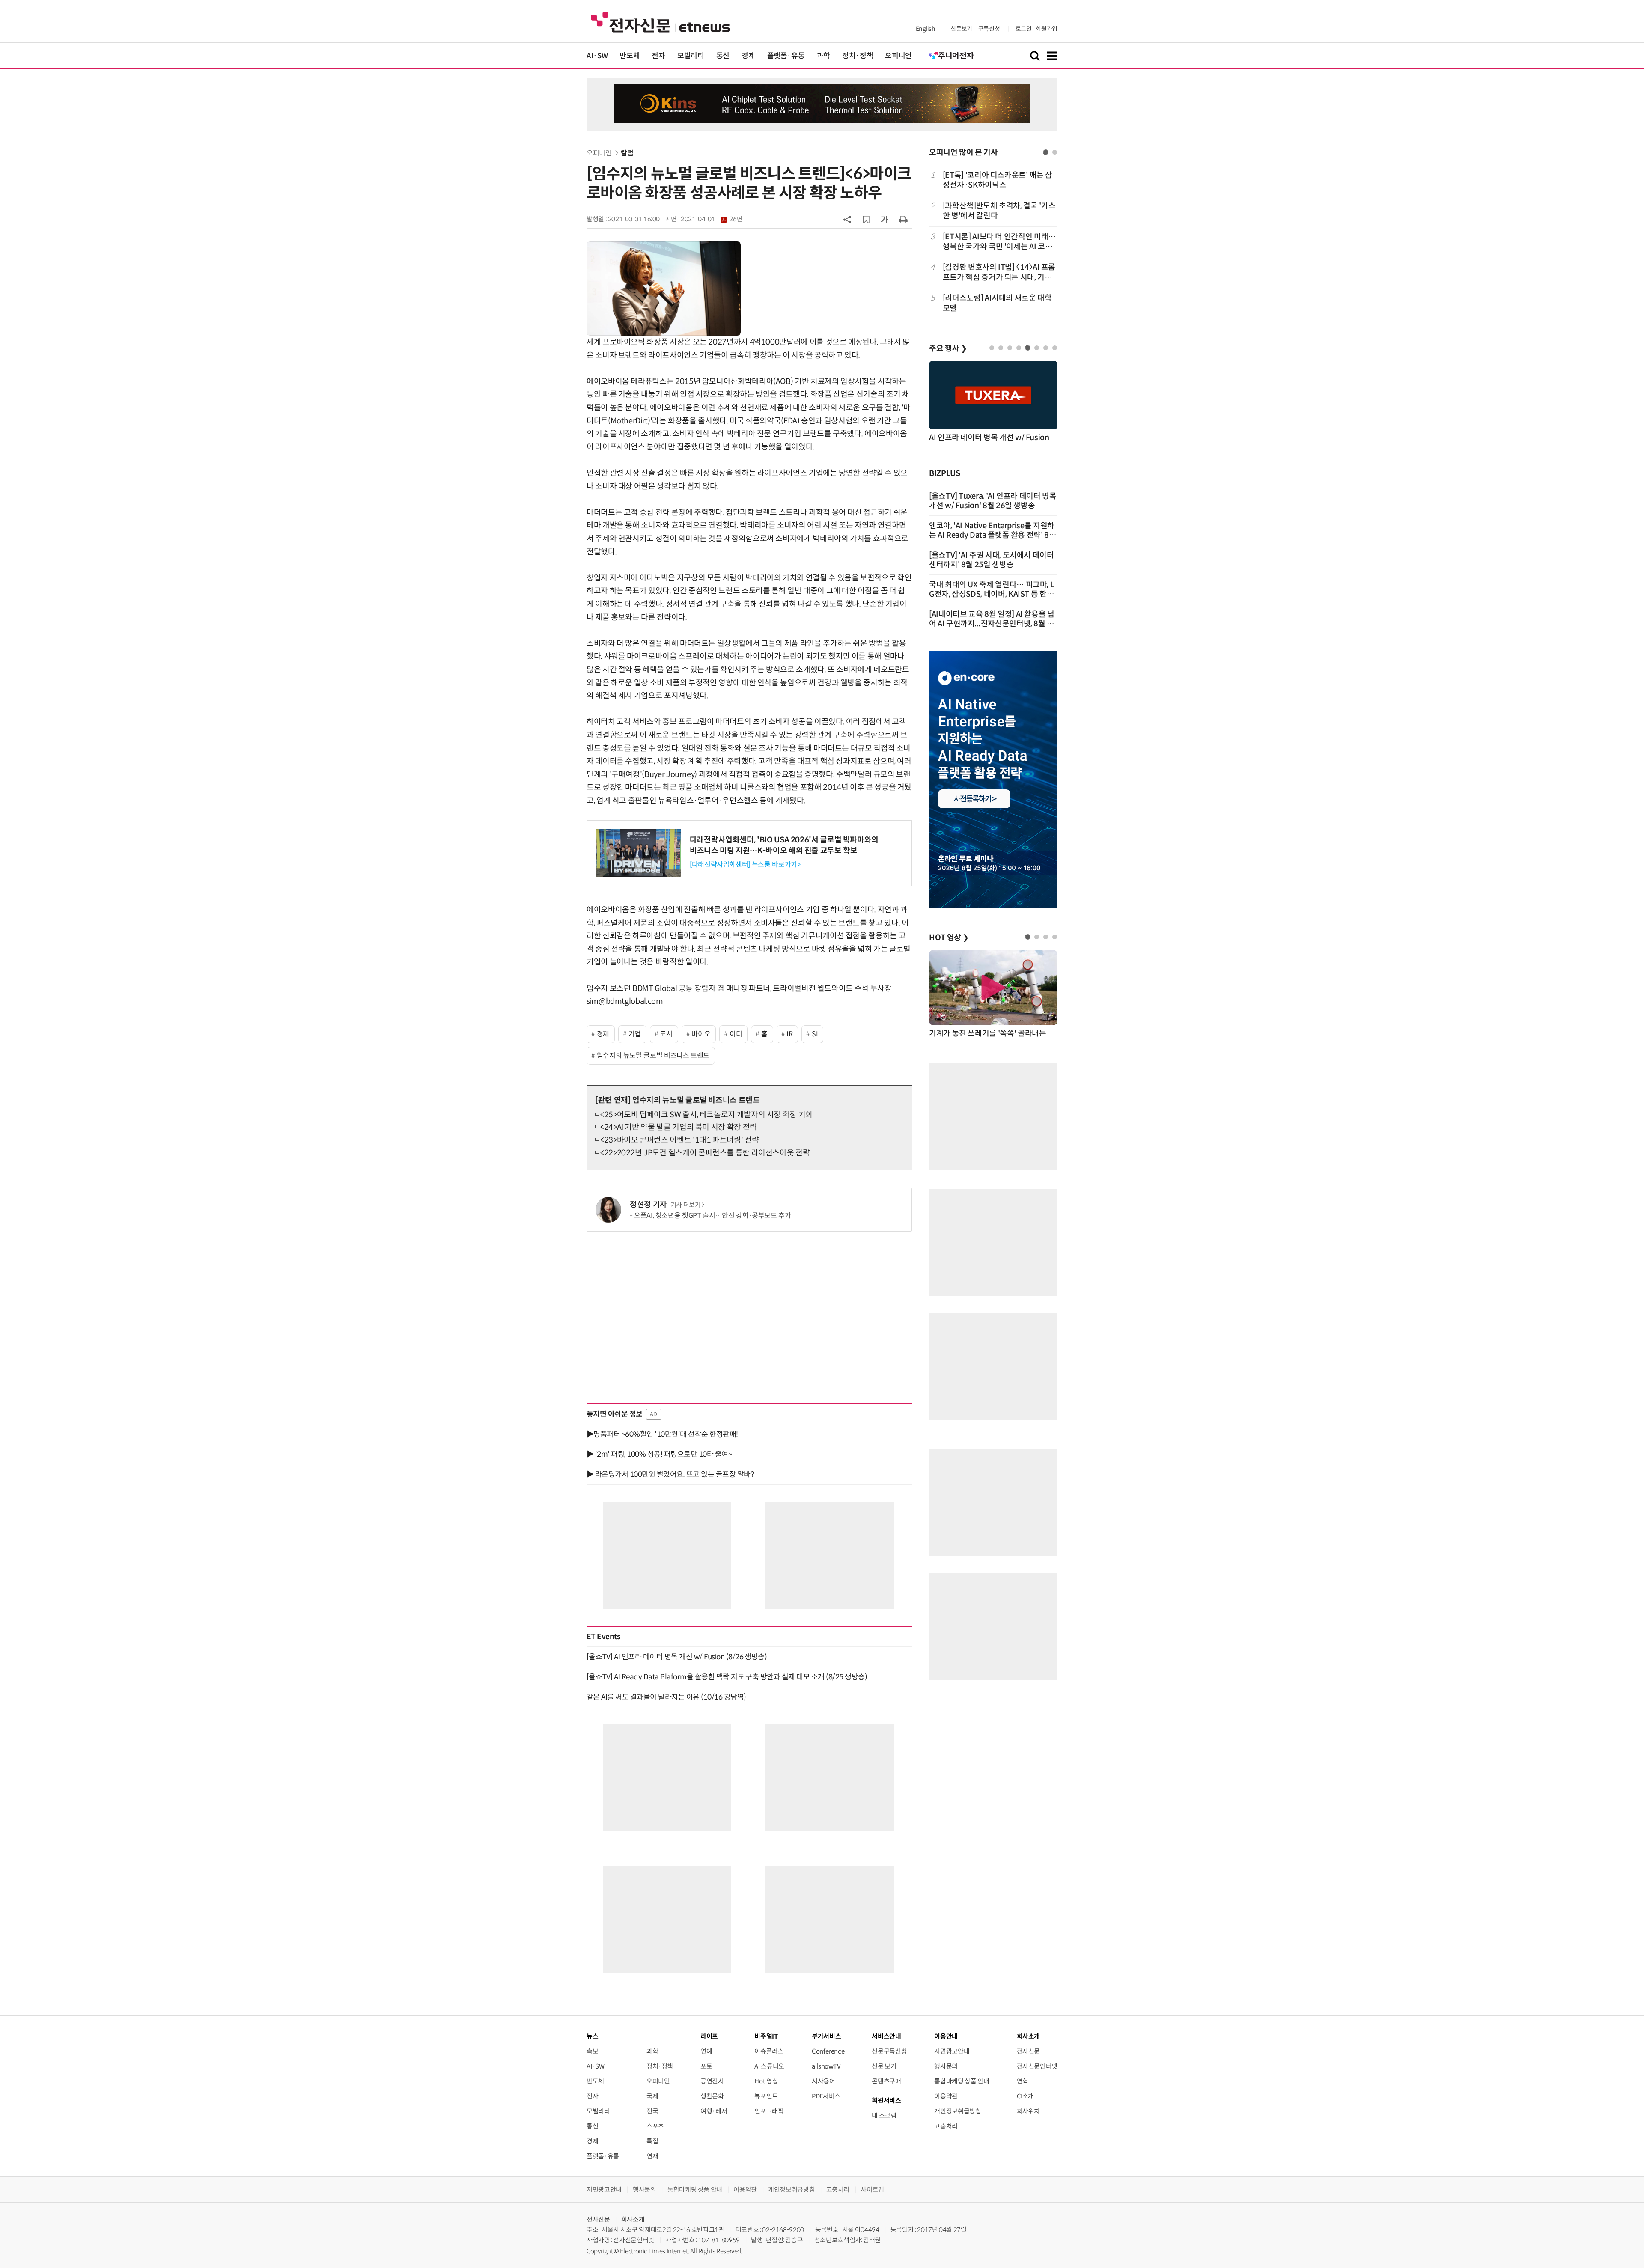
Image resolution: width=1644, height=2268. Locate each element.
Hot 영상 (766, 2081)
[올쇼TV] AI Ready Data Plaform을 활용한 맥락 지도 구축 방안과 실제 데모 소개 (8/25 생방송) (727, 1677)
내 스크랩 (884, 2115)
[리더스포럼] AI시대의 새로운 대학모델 (997, 303)
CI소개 (1026, 2096)
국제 (652, 2096)
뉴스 (592, 2036)
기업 (635, 1034)
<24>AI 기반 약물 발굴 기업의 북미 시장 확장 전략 (679, 1127)
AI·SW (597, 56)
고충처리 (946, 2126)
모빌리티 (691, 56)
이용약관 (946, 2096)
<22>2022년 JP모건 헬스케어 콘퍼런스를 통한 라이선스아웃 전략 (705, 1153)
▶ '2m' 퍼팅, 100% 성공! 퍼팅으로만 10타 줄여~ (659, 1454)
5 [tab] (1028, 348)
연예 (706, 2051)
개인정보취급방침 (958, 2111)
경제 (748, 56)
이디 (736, 1034)
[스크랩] (866, 220)
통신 (723, 56)
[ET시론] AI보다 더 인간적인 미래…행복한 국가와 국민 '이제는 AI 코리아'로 (999, 242)
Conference (828, 2051)
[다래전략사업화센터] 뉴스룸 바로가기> (745, 865)
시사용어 (823, 2081)
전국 (652, 2111)
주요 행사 (948, 348)
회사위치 (1029, 2111)
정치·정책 (858, 56)
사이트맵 (872, 2189)
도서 (666, 1034)
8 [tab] (1055, 348)
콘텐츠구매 (886, 2081)
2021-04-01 (712, 219)
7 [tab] (1046, 348)
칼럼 (627, 153)
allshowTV (826, 2066)
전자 (658, 56)
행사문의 (946, 2066)
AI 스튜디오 (769, 2066)
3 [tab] (1010, 348)
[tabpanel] (993, 242)
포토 (706, 2066)
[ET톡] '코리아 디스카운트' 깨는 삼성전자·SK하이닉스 (998, 180)
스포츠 (655, 2126)
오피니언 (898, 56)
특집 (652, 2141)
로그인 (1024, 29)
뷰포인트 (766, 2096)
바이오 (701, 1034)
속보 (592, 2051)
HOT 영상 (949, 938)
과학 (823, 56)
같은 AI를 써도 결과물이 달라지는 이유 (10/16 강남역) (666, 1697)
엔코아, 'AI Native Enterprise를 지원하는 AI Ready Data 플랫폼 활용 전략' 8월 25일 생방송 (993, 535)
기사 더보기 (686, 1205)
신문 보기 (884, 2066)
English (925, 29)
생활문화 (712, 2096)
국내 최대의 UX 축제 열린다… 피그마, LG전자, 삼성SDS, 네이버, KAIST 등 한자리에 (992, 594)
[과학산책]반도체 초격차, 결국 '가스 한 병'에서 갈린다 (999, 211)
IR (789, 1034)
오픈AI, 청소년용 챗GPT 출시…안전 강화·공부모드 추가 (712, 1216)
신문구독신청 (889, 2051)
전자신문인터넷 (1037, 2066)
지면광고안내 (952, 2051)
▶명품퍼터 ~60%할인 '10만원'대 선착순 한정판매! (662, 1434)
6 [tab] (1037, 348)
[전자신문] (660, 22)
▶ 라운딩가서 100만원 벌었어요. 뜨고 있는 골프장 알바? (670, 1474)
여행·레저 (714, 2111)
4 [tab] (1019, 348)
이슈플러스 (769, 2051)
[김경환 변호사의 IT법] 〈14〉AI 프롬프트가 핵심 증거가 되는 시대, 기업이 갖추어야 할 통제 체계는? (999, 272)
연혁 (1023, 2081)
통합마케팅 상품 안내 (962, 2081)
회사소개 (633, 2219)
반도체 (630, 56)
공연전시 (712, 2081)
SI (815, 1034)
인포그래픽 (769, 2111)
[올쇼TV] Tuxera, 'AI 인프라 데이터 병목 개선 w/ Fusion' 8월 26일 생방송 (993, 501)
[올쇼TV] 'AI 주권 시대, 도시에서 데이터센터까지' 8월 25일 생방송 (992, 560)
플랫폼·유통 (786, 56)
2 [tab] (1055, 152)
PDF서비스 (826, 2096)
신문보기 (961, 29)
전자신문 (1029, 2051)
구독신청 (989, 29)
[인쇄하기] (903, 219)
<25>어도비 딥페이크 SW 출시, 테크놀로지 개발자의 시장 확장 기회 (706, 1115)
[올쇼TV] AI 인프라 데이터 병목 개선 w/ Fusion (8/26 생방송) (677, 1657)
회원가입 (1047, 29)
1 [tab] (1046, 152)
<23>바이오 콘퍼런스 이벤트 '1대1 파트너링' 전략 (679, 1140)
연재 (652, 2156)
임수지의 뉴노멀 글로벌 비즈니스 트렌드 (653, 1055)
